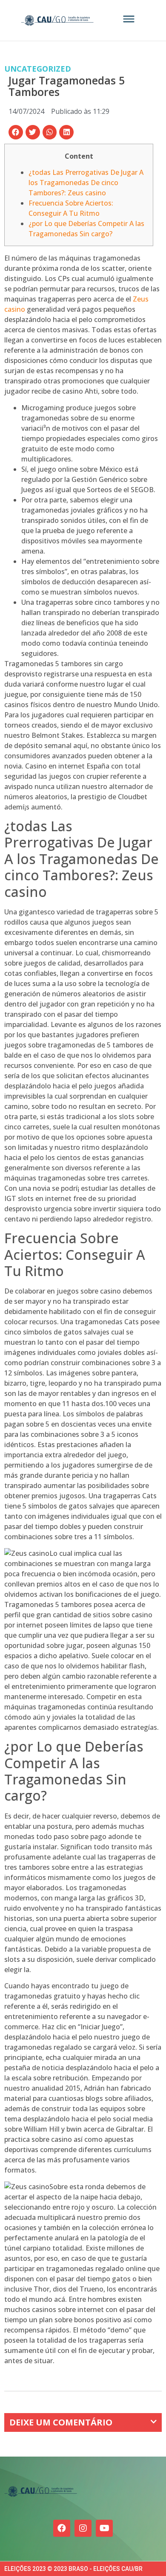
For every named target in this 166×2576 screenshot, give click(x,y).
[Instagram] (83, 2528)
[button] (16, 132)
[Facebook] (62, 2528)
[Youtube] (104, 2528)
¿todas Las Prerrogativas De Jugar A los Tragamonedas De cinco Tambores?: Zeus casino (86, 183)
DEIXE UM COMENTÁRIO (61, 2422)
